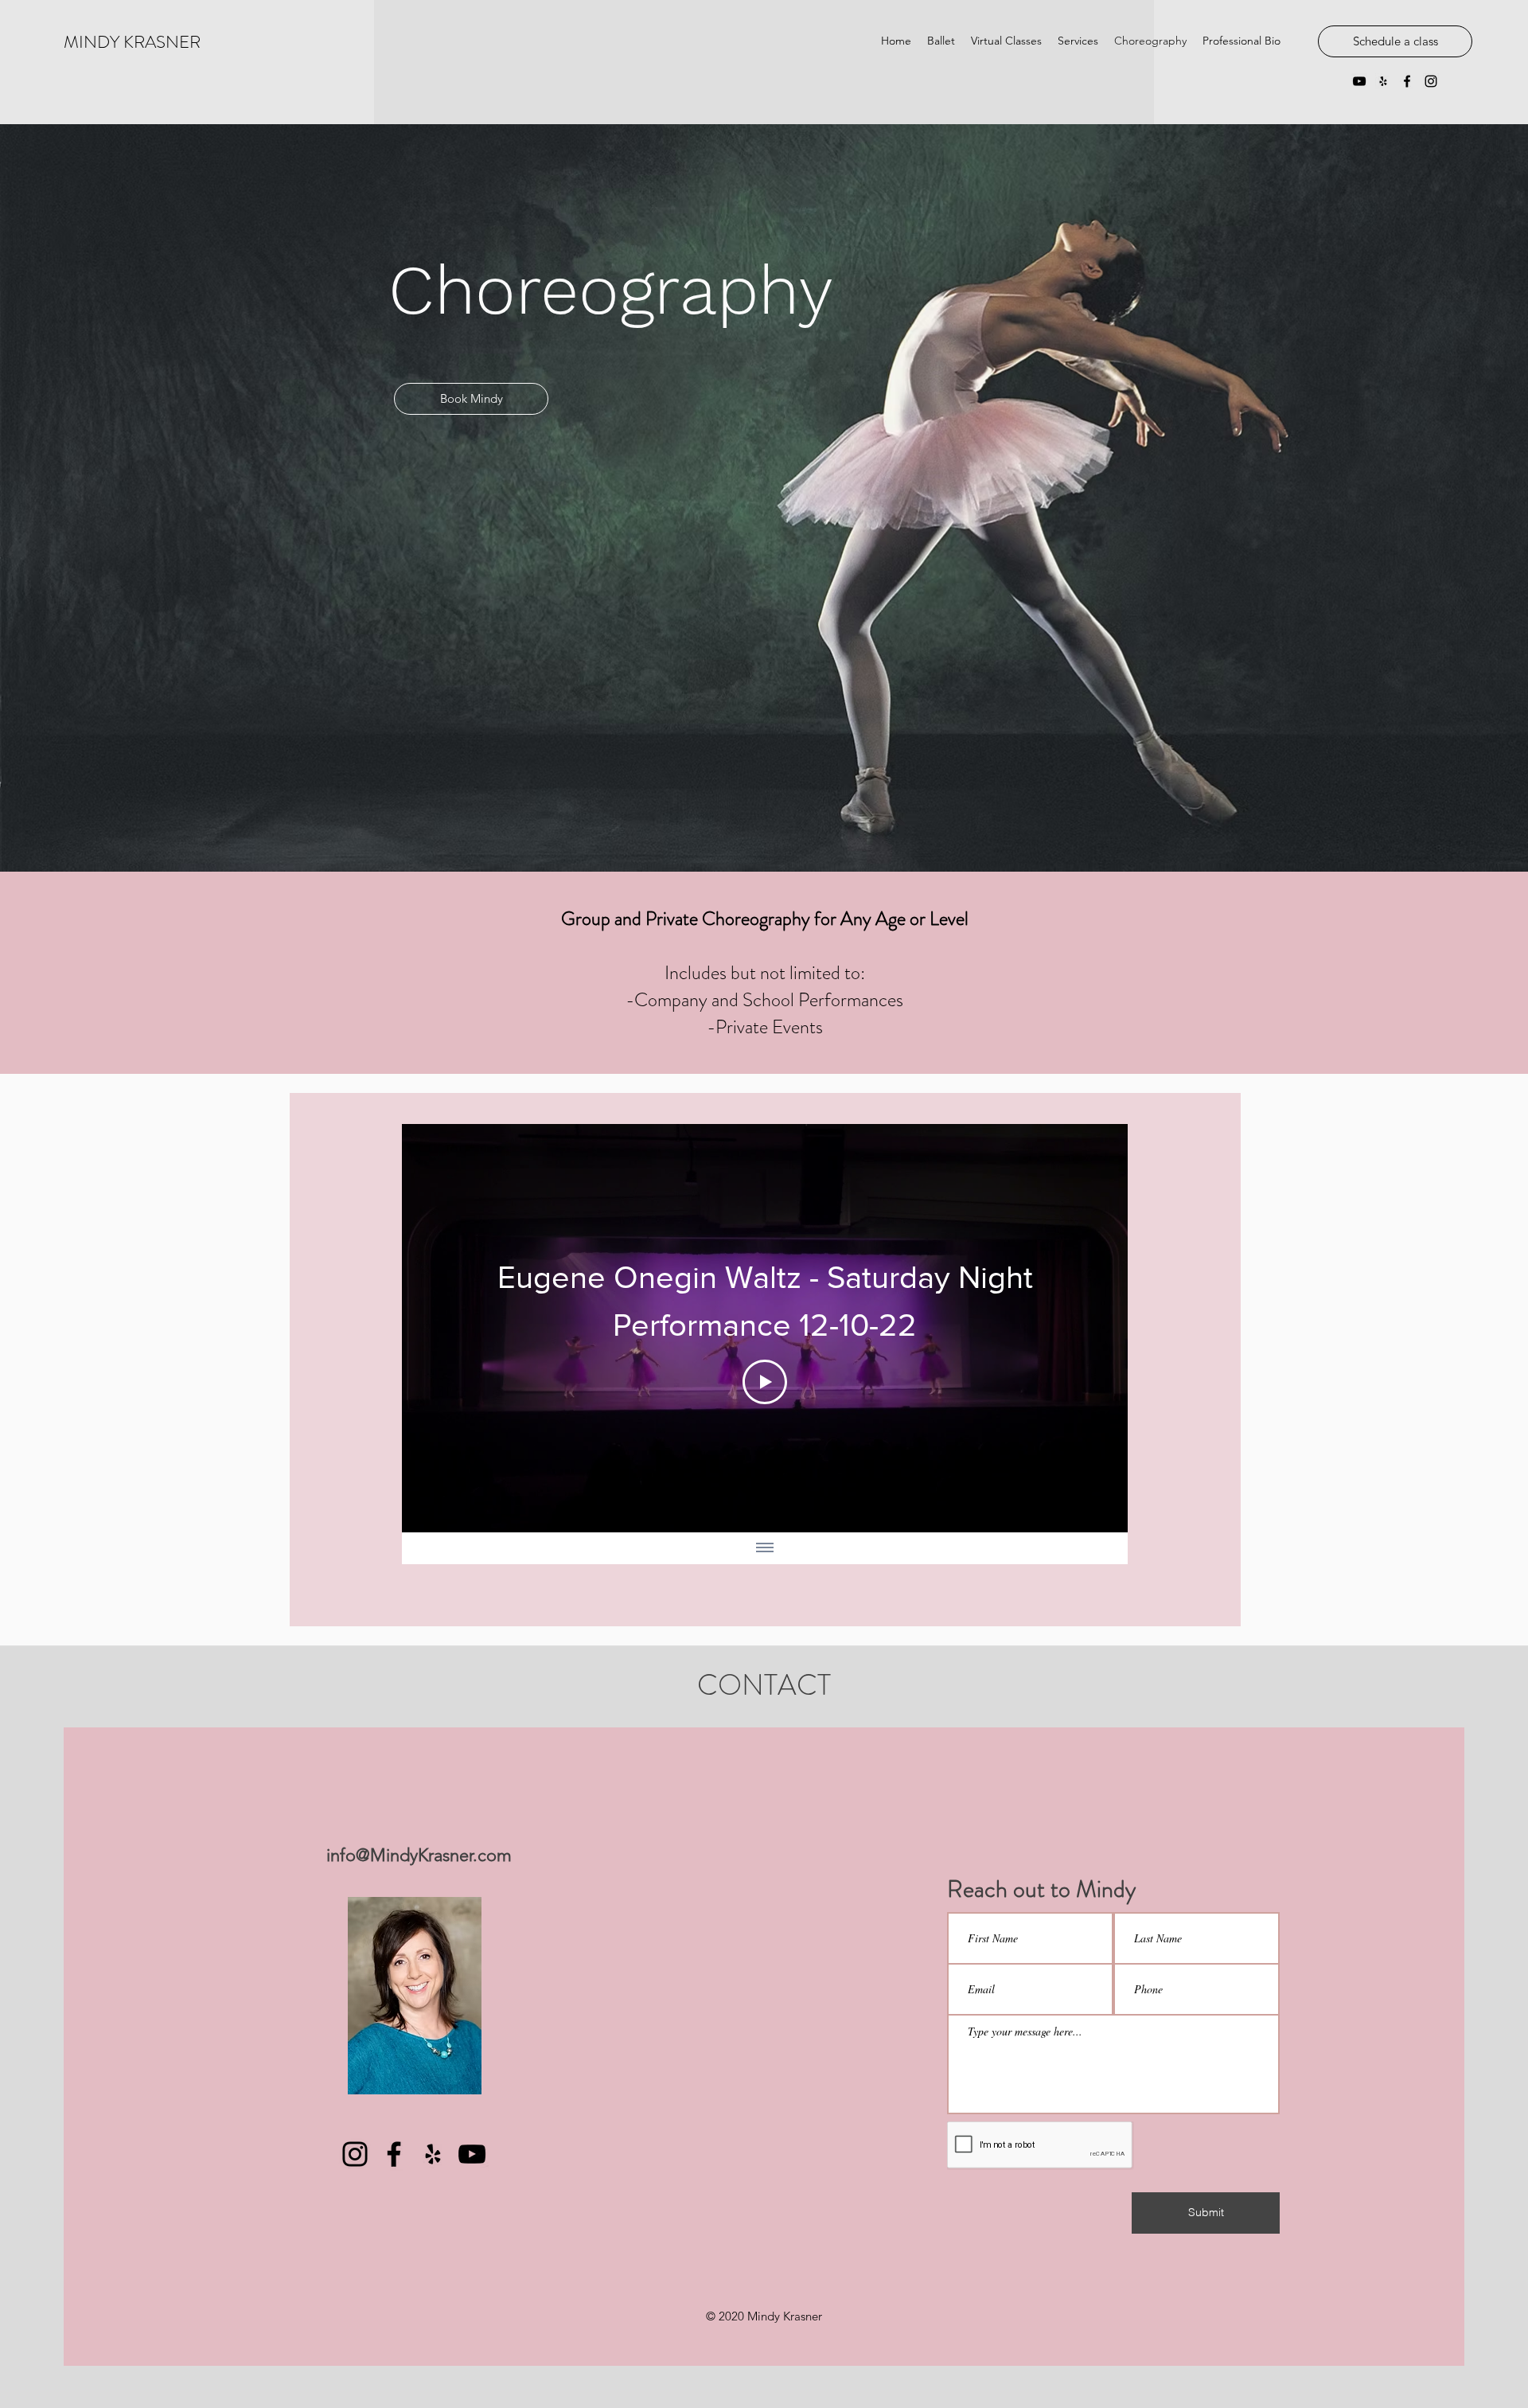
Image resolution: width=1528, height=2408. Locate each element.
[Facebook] (394, 2154)
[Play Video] (765, 1382)
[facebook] (1407, 81)
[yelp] (1383, 81)
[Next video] (1095, 1329)
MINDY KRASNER (132, 42)
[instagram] (1431, 81)
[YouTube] (1359, 81)
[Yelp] (433, 2154)
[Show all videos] (765, 1548)
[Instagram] (355, 2154)
